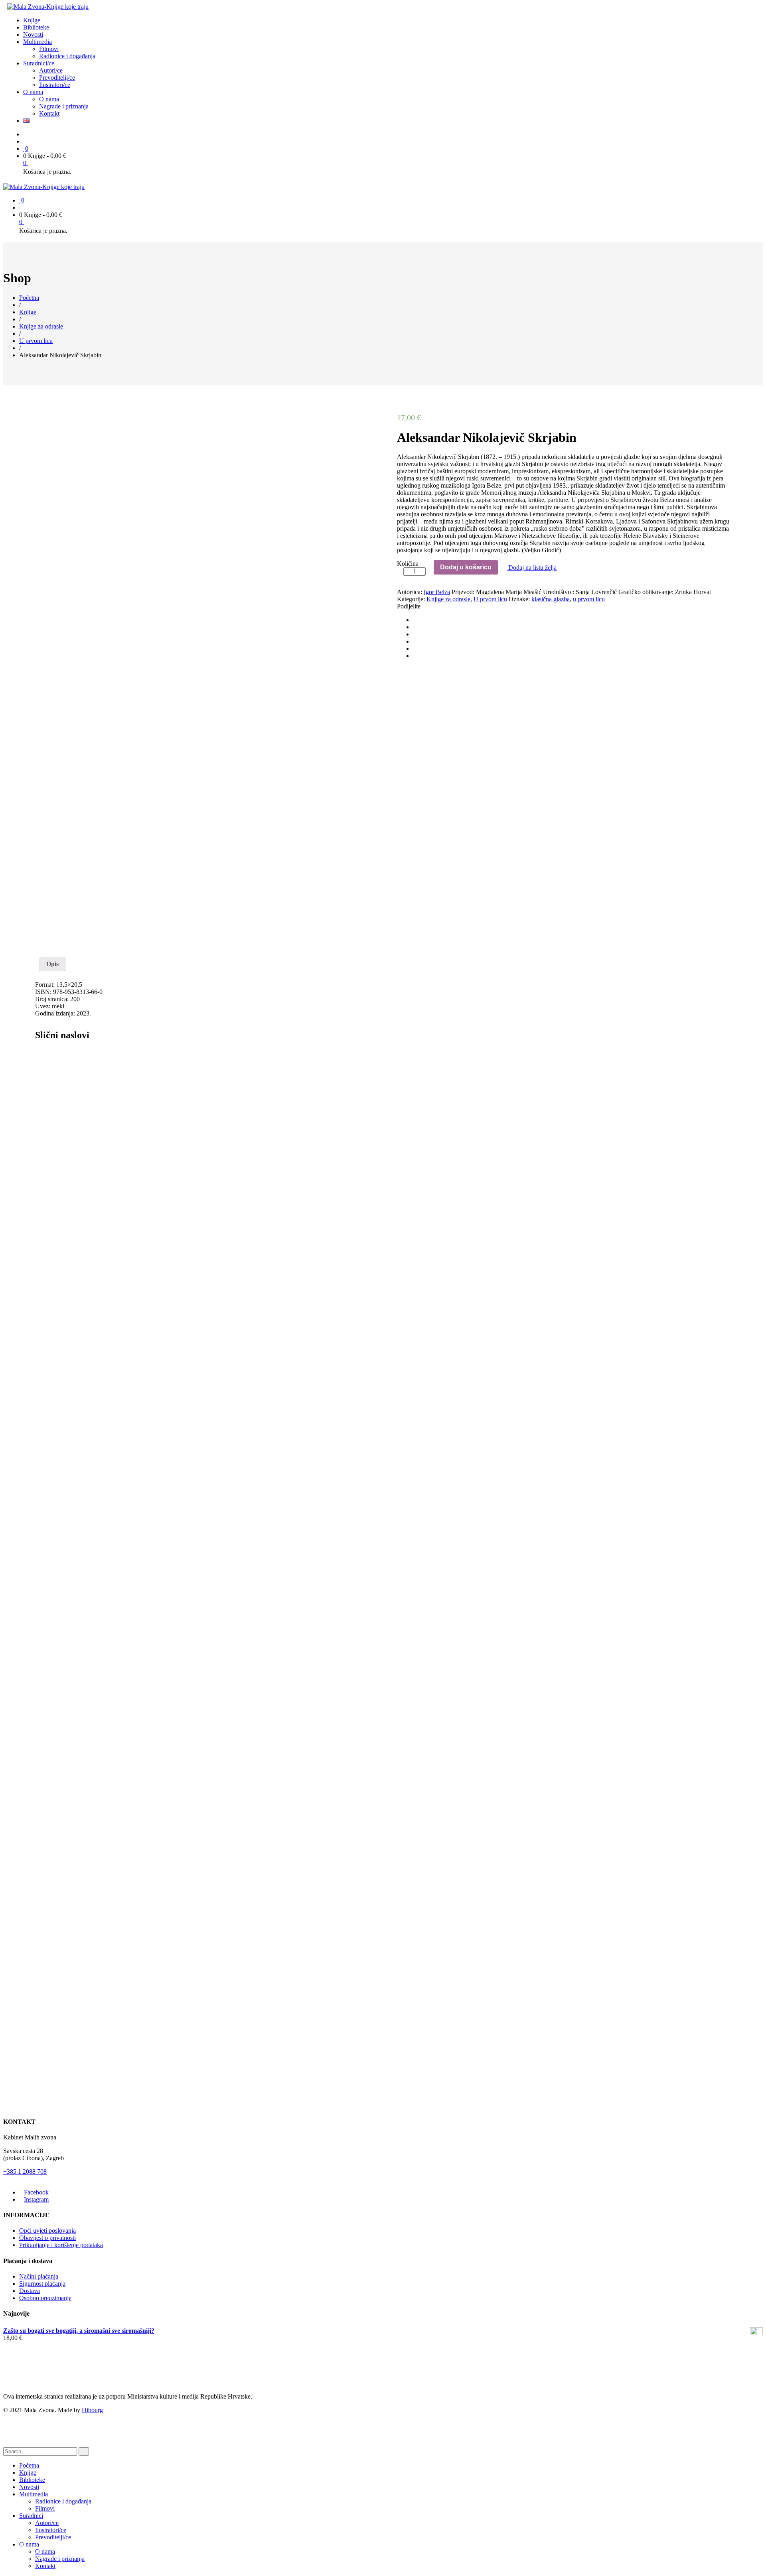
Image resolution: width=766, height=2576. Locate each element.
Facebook (36, 2192)
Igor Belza (437, 592)
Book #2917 (63, 1269)
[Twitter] (415, 627)
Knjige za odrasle (448, 599)
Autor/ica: (410, 592)
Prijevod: (463, 592)
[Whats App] (415, 648)
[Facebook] (415, 620)
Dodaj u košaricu (466, 567)
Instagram (36, 2199)
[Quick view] (382, 1123)
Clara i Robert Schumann (67, 1207)
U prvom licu (490, 599)
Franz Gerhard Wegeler (106, 1949)
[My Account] (26, 141)
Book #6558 (63, 1534)
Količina (408, 564)
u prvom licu (589, 599)
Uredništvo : (559, 592)
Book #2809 (63, 2011)
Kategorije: (411, 599)
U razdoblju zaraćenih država (76, 1431)
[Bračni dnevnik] (354, 1113)
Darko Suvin (51, 1456)
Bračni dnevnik (56, 1182)
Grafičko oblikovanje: (646, 592)
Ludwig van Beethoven (66, 1924)
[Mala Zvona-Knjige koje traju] (48, 7)
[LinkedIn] (415, 656)
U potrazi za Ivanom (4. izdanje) (79, 1703)
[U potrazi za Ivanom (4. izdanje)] (354, 1634)
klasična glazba (551, 599)
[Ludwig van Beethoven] (354, 1856)
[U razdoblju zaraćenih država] (354, 1363)
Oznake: (519, 599)
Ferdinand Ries (54, 1949)
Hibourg (92, 2410)
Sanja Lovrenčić (56, 1727)
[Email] (415, 641)
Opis (52, 964)
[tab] (52, 964)
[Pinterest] (415, 634)
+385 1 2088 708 (25, 2172)
